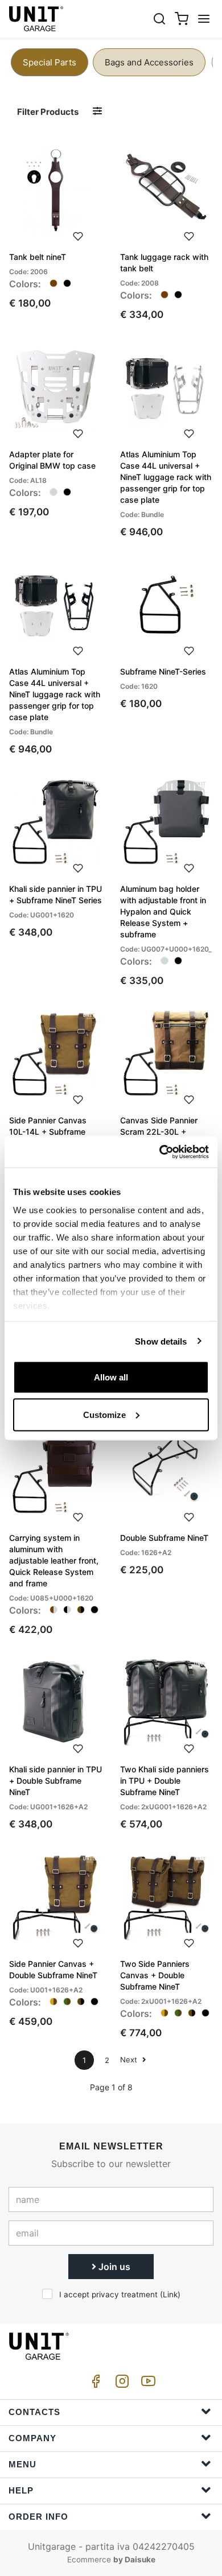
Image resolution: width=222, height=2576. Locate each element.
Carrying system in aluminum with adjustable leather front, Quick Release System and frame (54, 1560)
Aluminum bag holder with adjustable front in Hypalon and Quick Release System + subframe (163, 911)
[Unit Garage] (37, 19)
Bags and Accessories (149, 62)
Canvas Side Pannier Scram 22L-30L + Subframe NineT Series (163, 1132)
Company (32, 2438)
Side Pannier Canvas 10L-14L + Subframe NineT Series (48, 1132)
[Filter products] (97, 111)
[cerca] (159, 18)
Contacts (34, 2412)
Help (21, 2490)
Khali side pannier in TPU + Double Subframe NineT (55, 1781)
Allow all (111, 1377)
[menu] (204, 18)
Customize (104, 1414)
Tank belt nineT (38, 257)
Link (170, 2294)
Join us (113, 2267)
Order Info (38, 2517)
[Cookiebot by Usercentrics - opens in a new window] (160, 1152)
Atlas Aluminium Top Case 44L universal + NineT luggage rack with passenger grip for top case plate (166, 477)
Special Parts (50, 62)
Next (130, 2060)
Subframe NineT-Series (163, 671)
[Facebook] (94, 2384)
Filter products (48, 112)
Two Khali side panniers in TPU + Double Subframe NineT (165, 1781)
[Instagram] (120, 2384)
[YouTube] (146, 2384)
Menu (22, 2464)
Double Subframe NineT (164, 1538)
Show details (161, 1341)
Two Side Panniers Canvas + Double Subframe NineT (155, 1975)
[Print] (78, 235)
